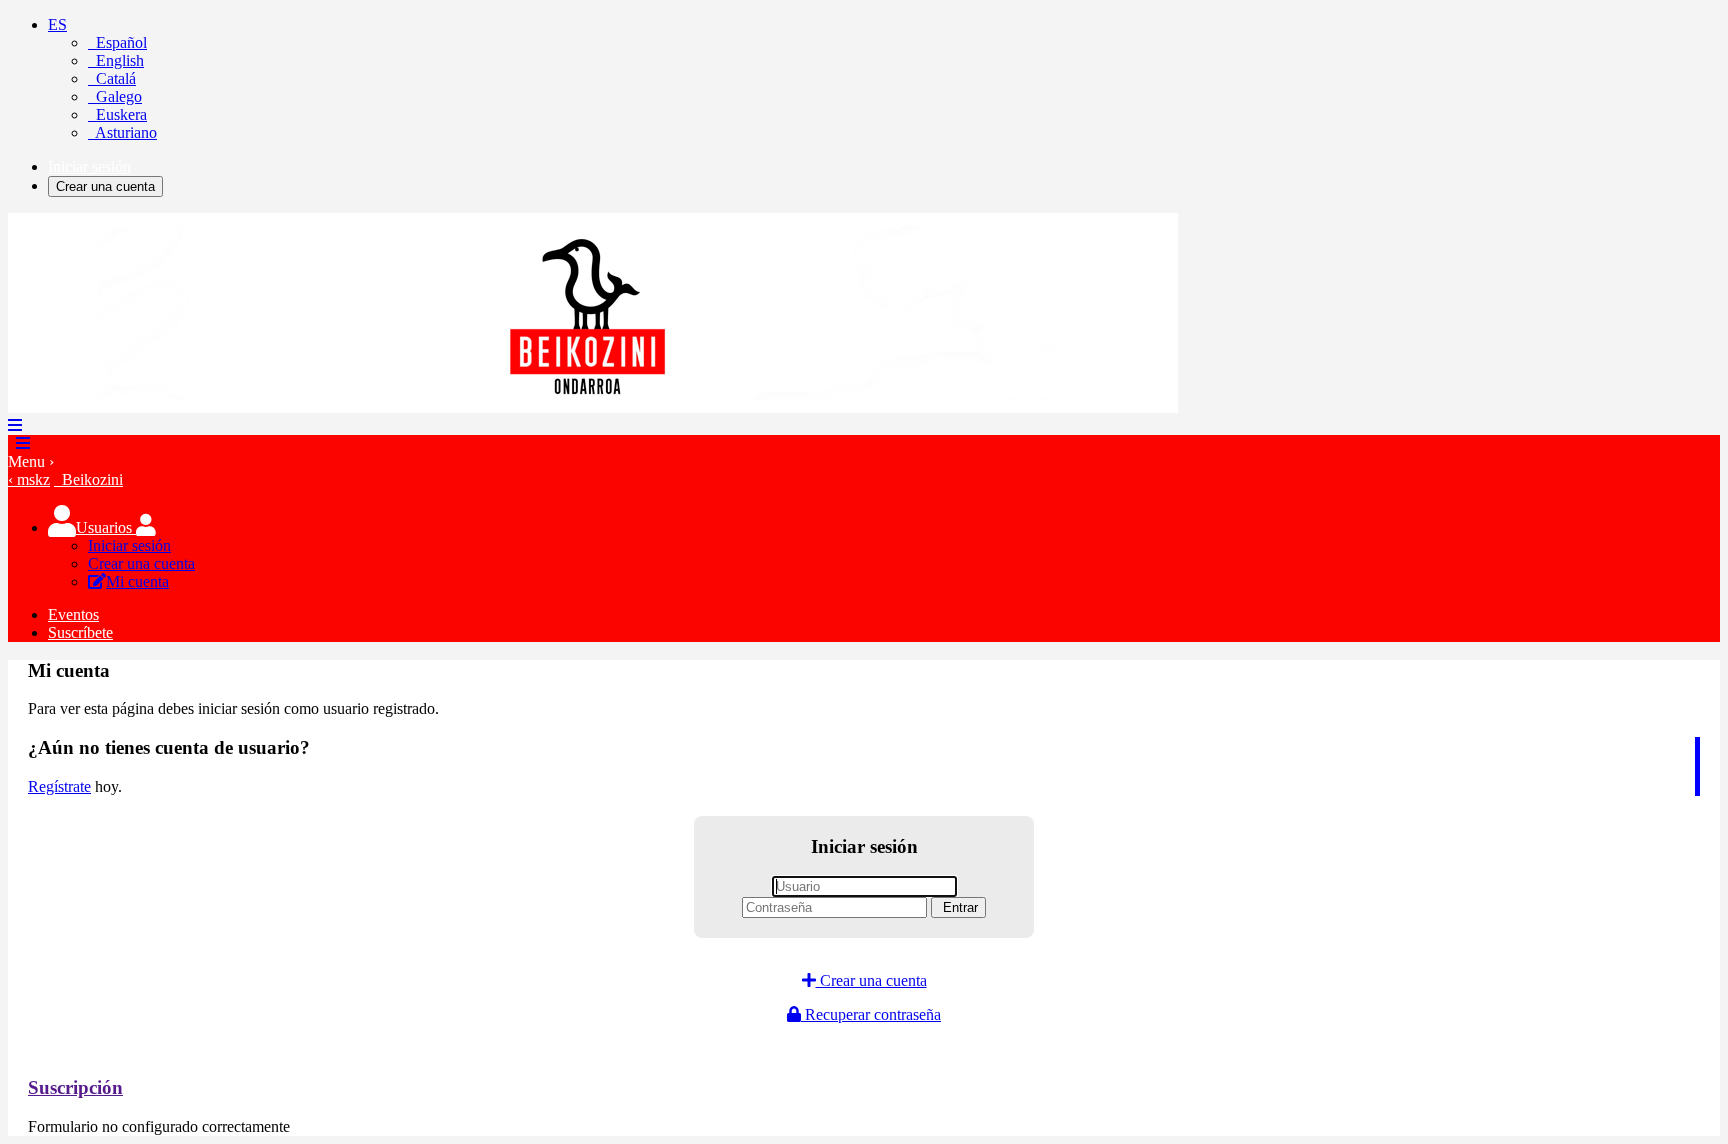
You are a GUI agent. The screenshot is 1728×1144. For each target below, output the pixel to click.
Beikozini (88, 479)
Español (117, 42)
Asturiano (122, 132)
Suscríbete (80, 632)
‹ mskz (29, 479)
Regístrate (59, 786)
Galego (115, 96)
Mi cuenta (137, 581)
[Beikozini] (593, 407)
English (116, 60)
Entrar (958, 907)
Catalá (112, 78)
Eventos (73, 614)
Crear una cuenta (105, 186)
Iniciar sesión (89, 166)
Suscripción (75, 1087)
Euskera (117, 114)
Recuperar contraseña (871, 1014)
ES (57, 24)
